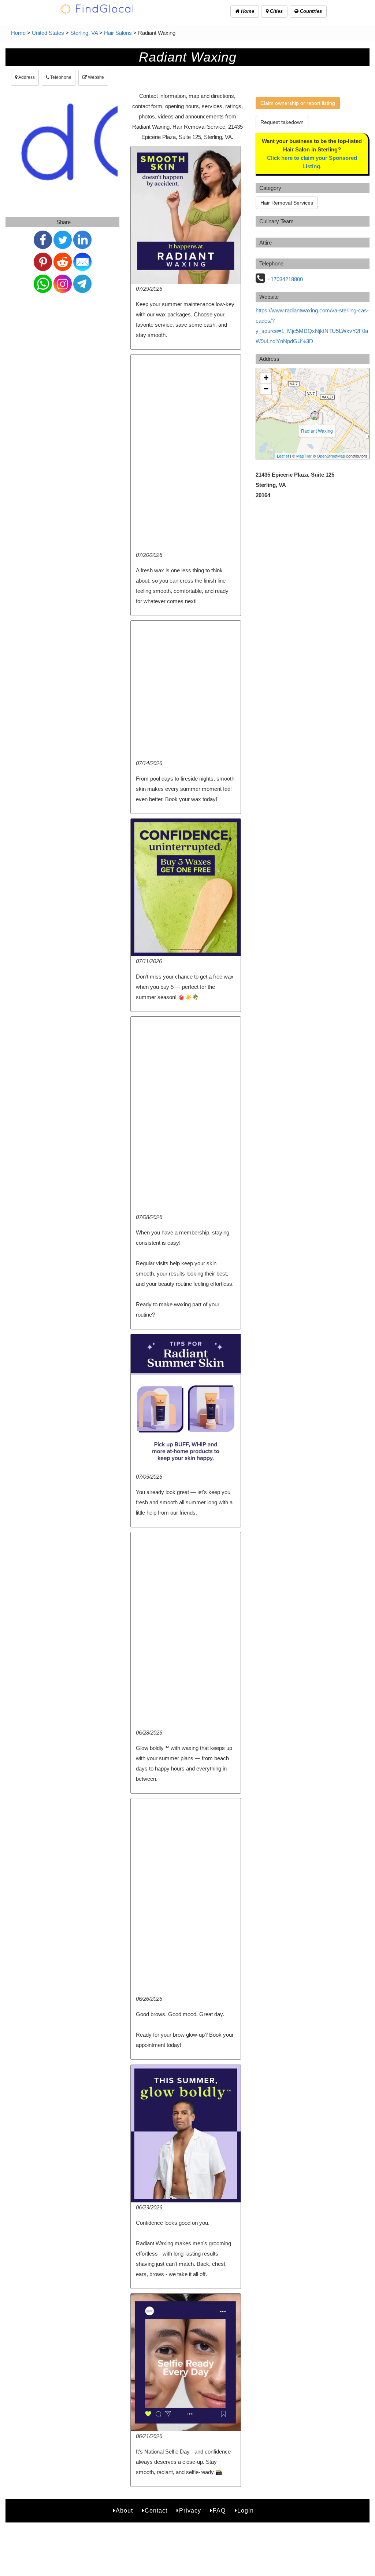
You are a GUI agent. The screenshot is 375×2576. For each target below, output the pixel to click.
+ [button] (266, 378)
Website (95, 77)
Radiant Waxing (317, 431)
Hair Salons (118, 33)
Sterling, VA (84, 33)
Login (246, 2511)
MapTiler (304, 456)
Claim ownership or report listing (298, 103)
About (124, 2511)
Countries (310, 11)
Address (26, 77)
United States (48, 33)
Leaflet (283, 456)
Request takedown (282, 122)
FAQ (219, 2511)
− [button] (266, 389)
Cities (276, 11)
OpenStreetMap (331, 456)
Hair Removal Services (287, 203)
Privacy (190, 2511)
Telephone (60, 77)
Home (247, 11)
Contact (156, 2511)
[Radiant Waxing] (315, 416)
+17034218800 (285, 279)
